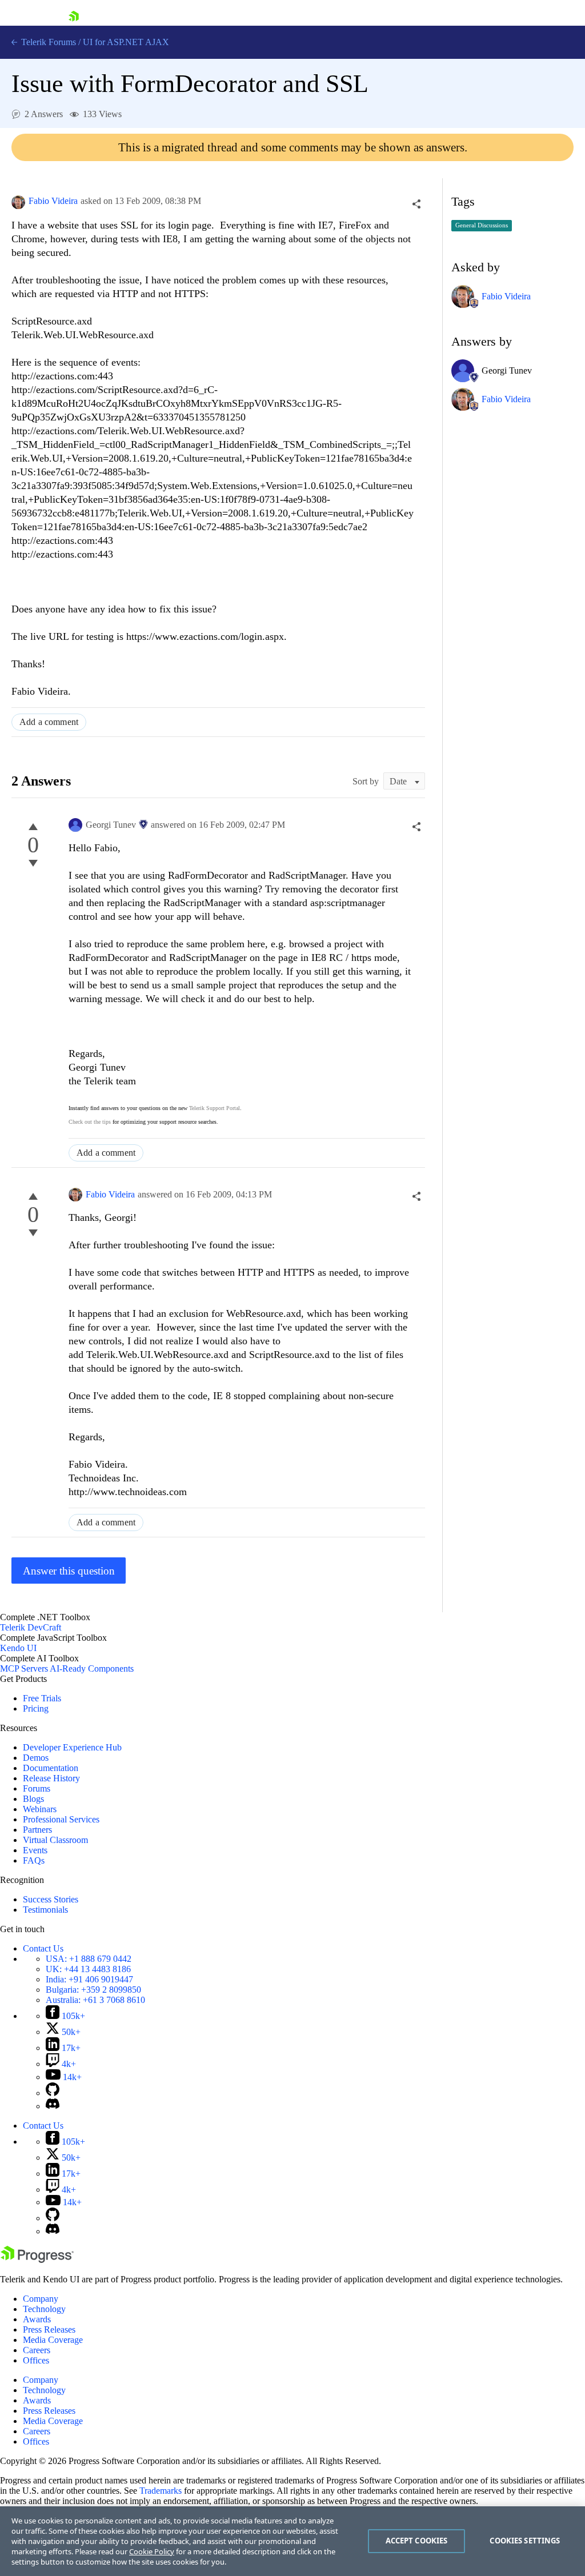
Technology (44, 2309)
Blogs (33, 1799)
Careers (37, 2350)
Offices (36, 2360)
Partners (37, 1830)
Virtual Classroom (55, 1840)
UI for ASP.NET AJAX (126, 42)
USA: (89, 1959)
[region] (292, 2541)
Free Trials (42, 1698)
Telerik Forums (47, 42)
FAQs (34, 1860)
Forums (37, 1788)
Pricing (36, 1708)
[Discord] (53, 2106)
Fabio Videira (53, 201)
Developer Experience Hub (72, 1747)
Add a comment (49, 722)
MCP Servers (24, 1668)
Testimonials (45, 1910)
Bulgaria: (93, 1990)
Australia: (95, 2000)
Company (41, 2299)
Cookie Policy (152, 2551)
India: (89, 1979)
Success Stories (51, 1899)
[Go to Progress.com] (37, 2260)
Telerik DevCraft (31, 1627)
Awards (37, 2319)
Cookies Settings (525, 2541)
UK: (88, 1969)
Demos (36, 1758)
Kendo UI (18, 1648)
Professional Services (61, 1819)
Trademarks (161, 2491)
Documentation (51, 1768)
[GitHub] (53, 2093)
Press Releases (49, 2329)
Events (35, 1850)
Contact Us (43, 1948)
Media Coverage (53, 2340)
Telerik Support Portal (215, 1108)
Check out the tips (90, 1122)
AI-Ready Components (92, 1668)
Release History (51, 1778)
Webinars (40, 1809)
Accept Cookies (417, 2541)
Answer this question (69, 1571)
